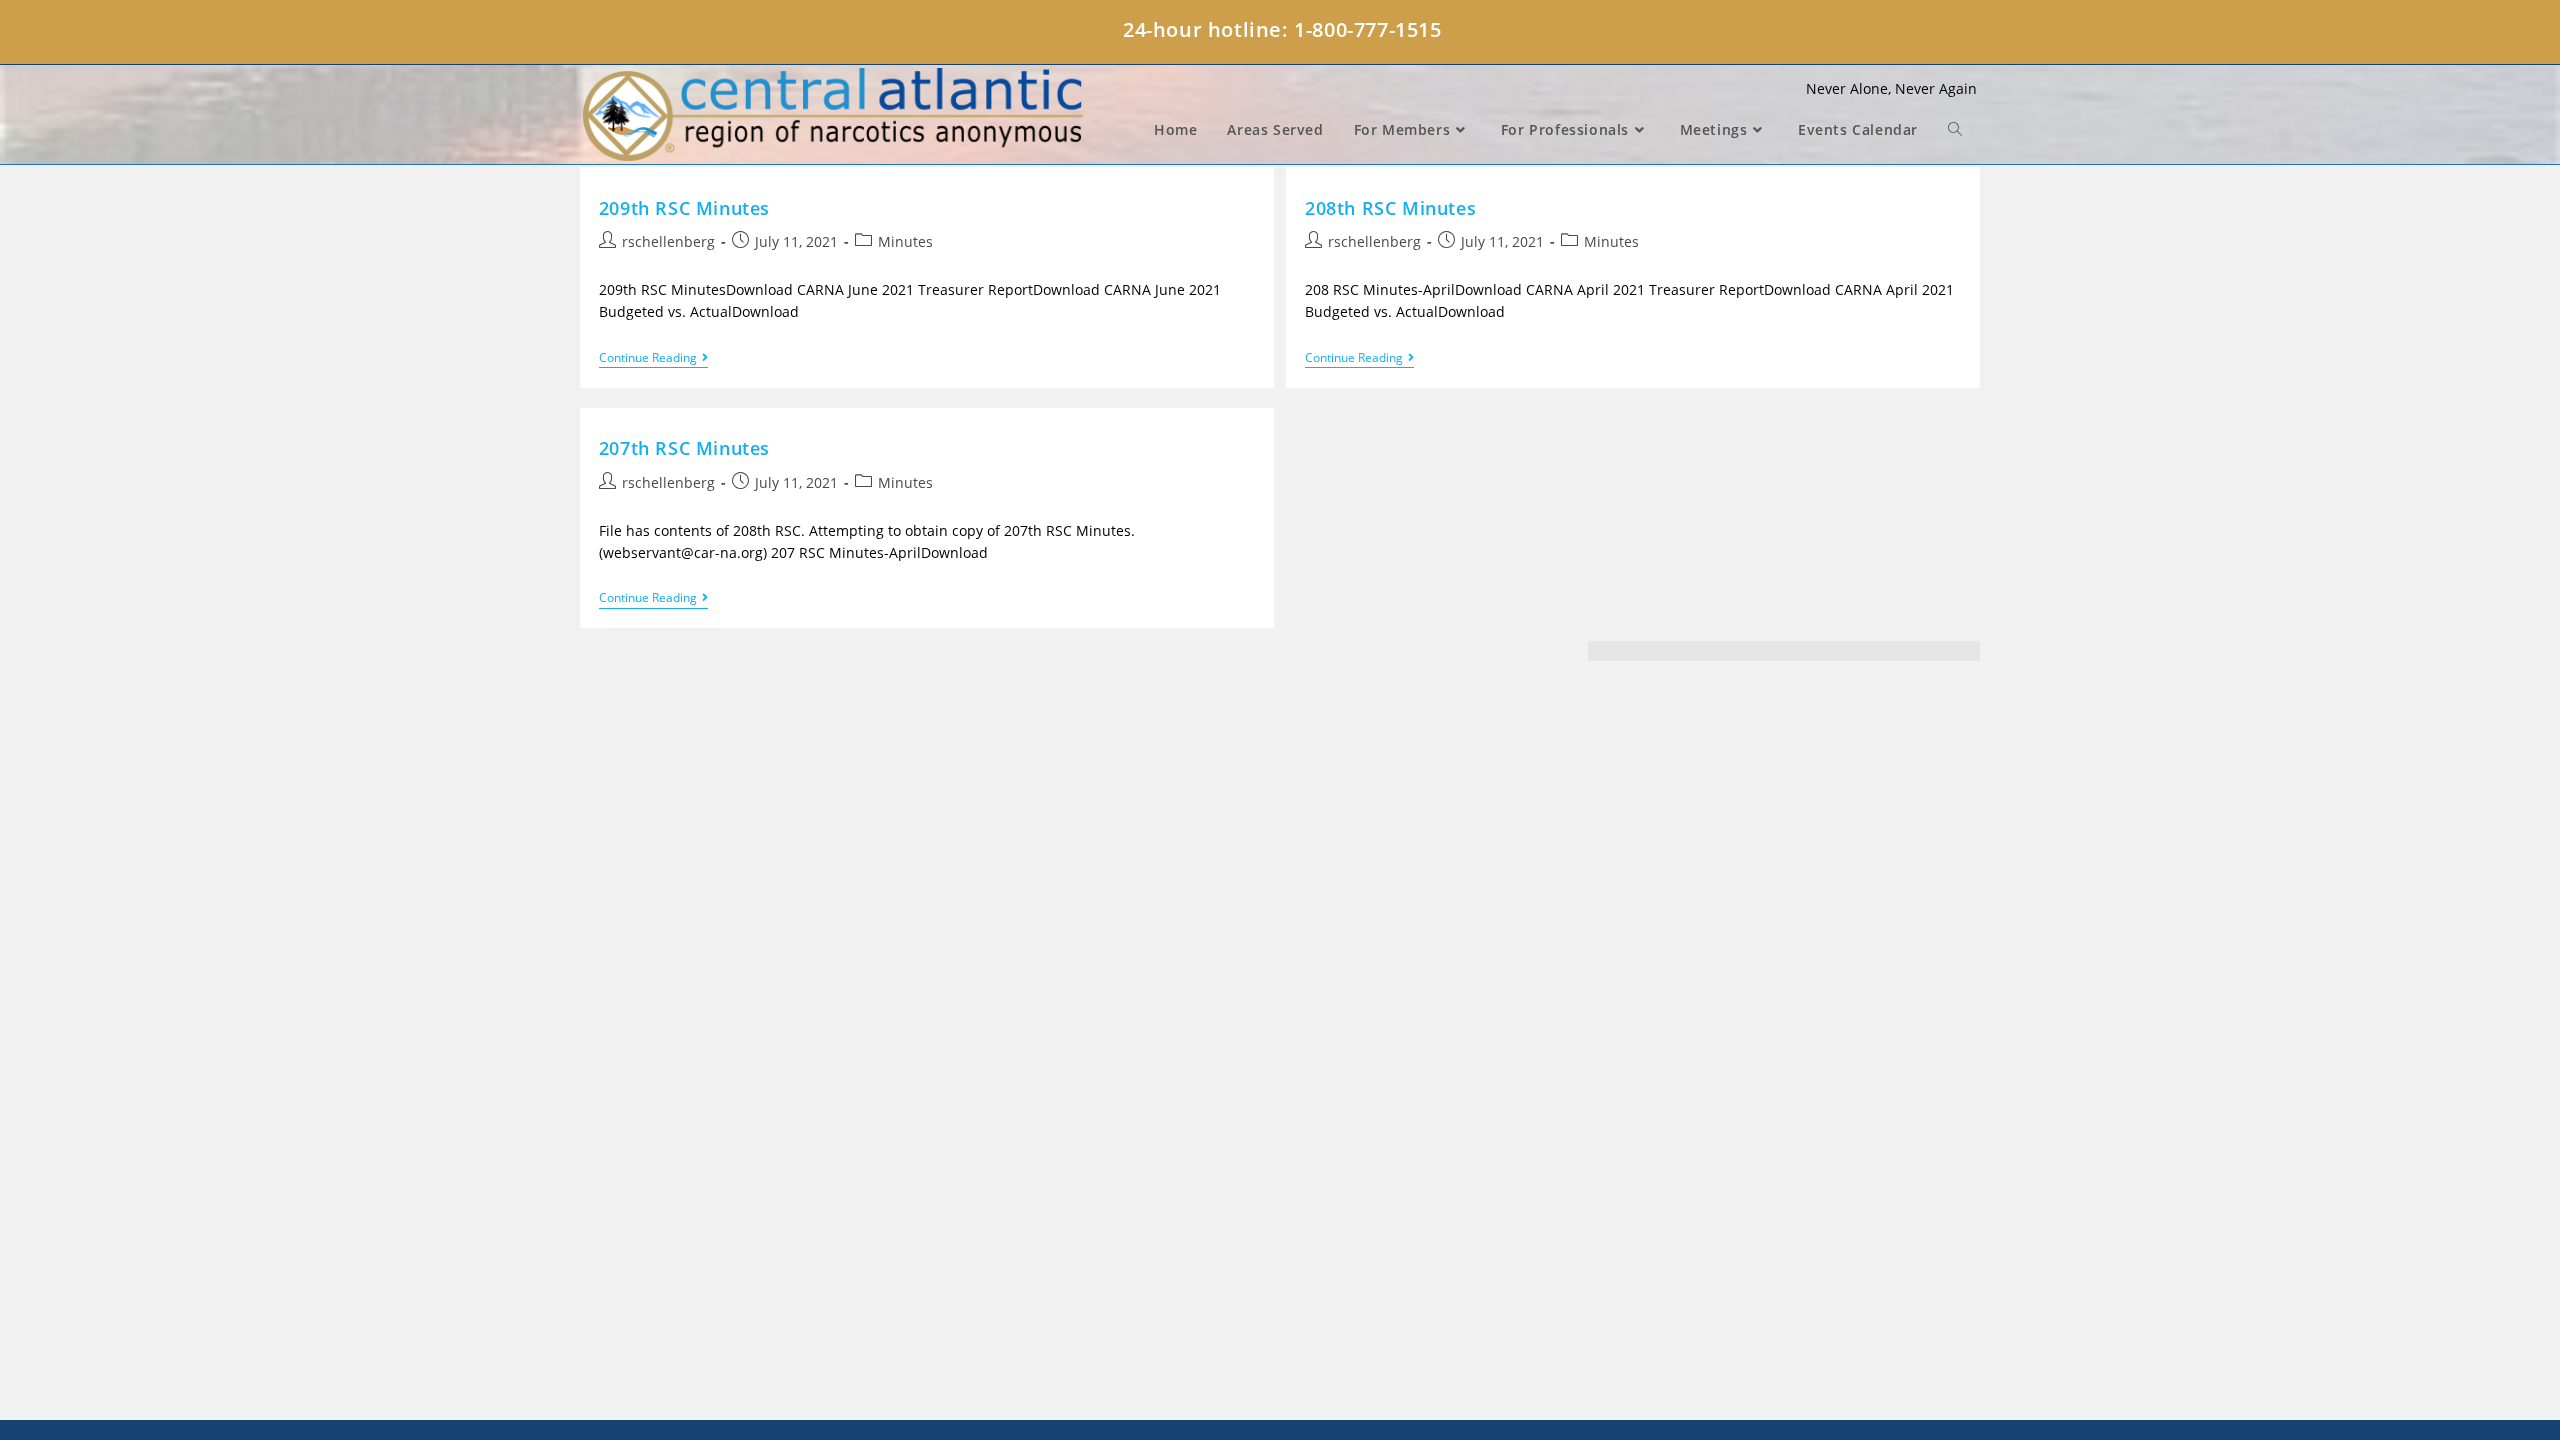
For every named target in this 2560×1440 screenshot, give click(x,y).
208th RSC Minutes (1390, 208)
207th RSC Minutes (684, 448)
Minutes (905, 241)
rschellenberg (668, 241)
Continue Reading (653, 359)
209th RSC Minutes (684, 208)
